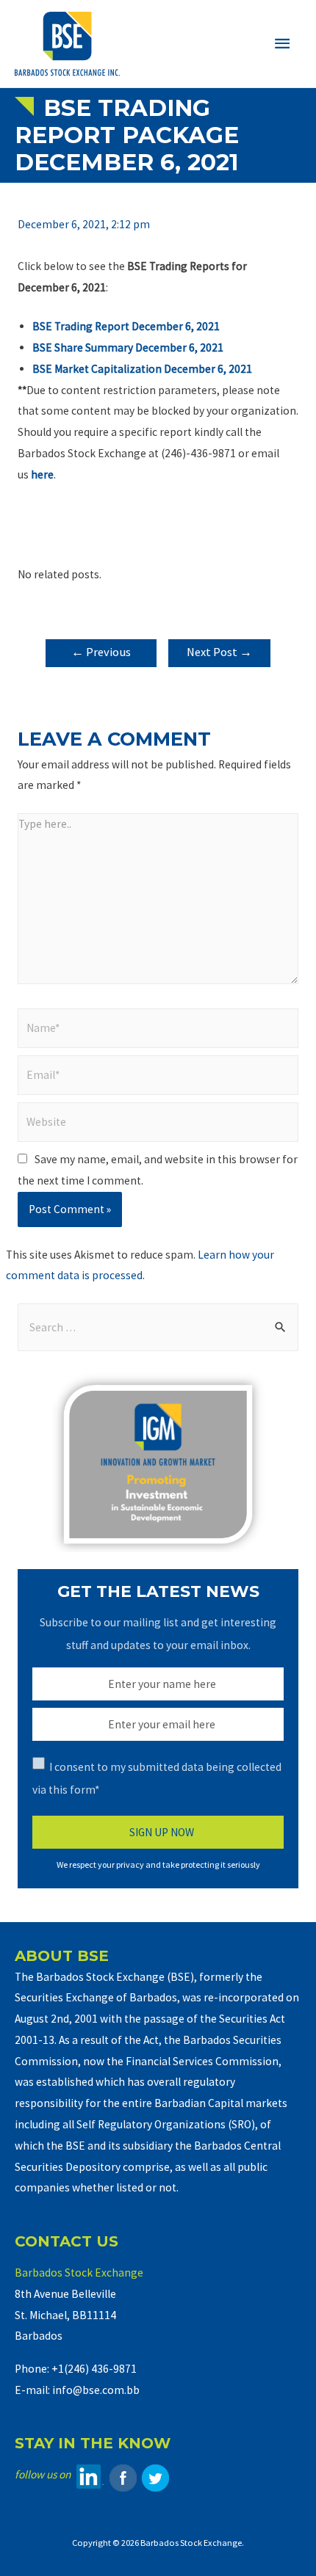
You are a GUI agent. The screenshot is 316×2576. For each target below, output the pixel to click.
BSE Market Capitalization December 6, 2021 (142, 369)
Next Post (219, 652)
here (42, 474)
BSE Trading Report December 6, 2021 (126, 326)
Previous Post (101, 656)
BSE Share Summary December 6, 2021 (128, 348)
